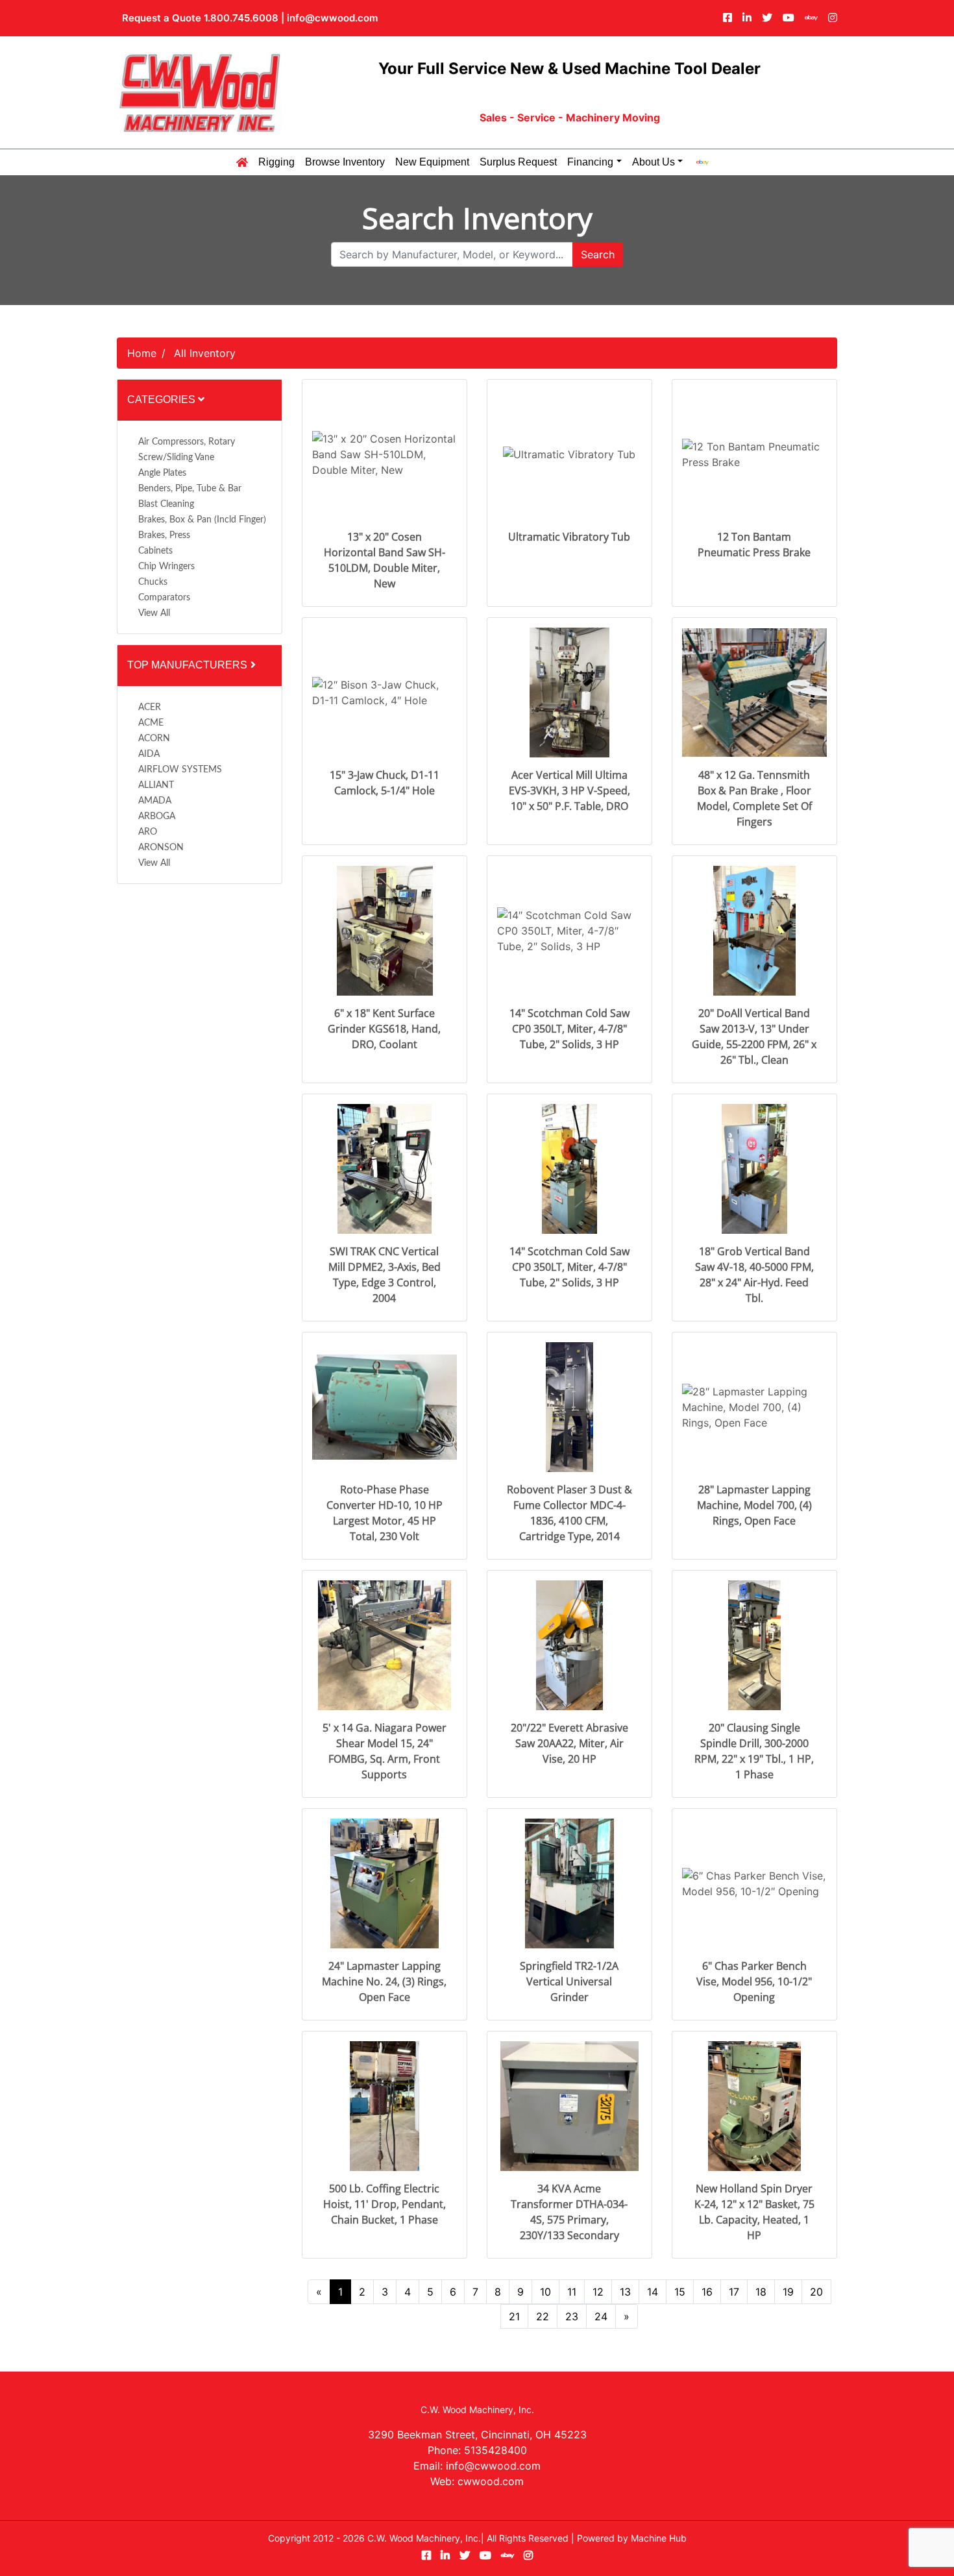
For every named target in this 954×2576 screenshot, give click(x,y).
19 (788, 2292)
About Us (654, 162)
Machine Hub (659, 2538)
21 (514, 2316)
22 (543, 2316)
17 (734, 2292)
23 (572, 2316)
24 (601, 2316)
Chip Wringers (166, 567)
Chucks (153, 582)
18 (761, 2292)
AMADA (155, 801)
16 (707, 2292)
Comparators (164, 598)
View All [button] (154, 613)
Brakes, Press (164, 535)
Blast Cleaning (166, 504)
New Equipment (432, 162)
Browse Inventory (345, 162)
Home (142, 353)
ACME (151, 723)
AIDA (149, 754)
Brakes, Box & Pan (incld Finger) (202, 520)
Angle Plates (162, 473)
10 (545, 2292)
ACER (150, 707)
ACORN (154, 739)
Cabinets (155, 551)
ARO (148, 832)
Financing (590, 162)
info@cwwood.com (332, 18)
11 (572, 2292)
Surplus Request (518, 162)
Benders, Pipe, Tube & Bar (190, 489)
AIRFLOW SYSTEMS (180, 770)
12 (598, 2292)
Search (598, 254)
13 (625, 2292)
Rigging (276, 162)
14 (653, 2292)
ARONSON (161, 848)
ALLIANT (156, 785)
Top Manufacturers (189, 665)
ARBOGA (157, 816)
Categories (163, 399)
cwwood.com (491, 2481)
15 (680, 2292)
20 (816, 2292)
